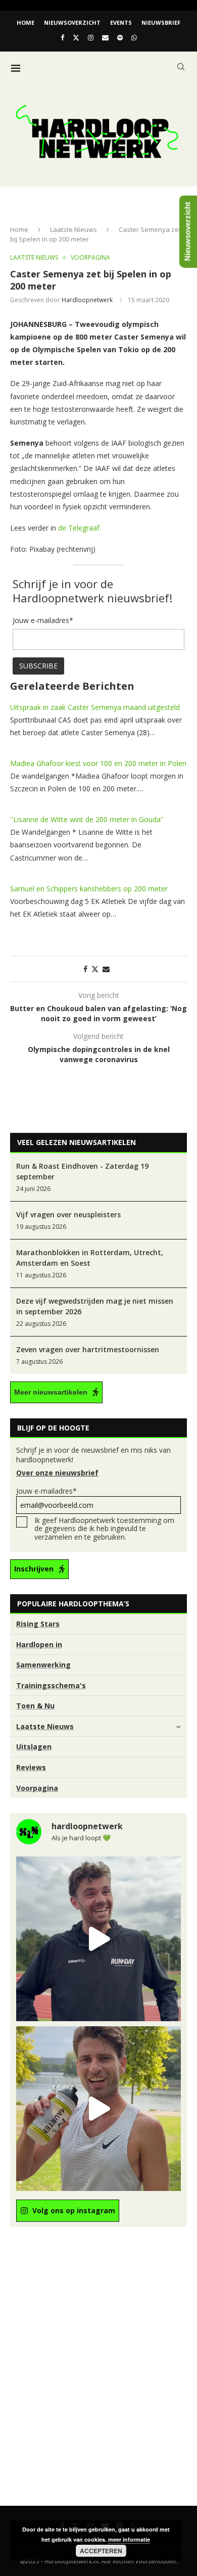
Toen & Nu (35, 1706)
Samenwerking (43, 1665)
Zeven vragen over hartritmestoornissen (88, 1349)
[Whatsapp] (134, 37)
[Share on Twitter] (95, 969)
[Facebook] (62, 37)
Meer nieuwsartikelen (51, 1392)
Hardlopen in (39, 1644)
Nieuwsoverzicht (72, 22)
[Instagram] (91, 37)
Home (26, 22)
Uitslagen (34, 1747)
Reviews (31, 1767)
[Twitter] (76, 37)
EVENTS (121, 22)
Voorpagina (37, 1788)
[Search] (181, 67)
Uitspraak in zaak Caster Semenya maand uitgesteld (95, 707)
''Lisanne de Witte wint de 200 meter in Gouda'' (87, 819)
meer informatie (129, 2539)
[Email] (105, 37)
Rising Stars (38, 1624)
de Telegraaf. (80, 528)
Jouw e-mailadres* (46, 1491)
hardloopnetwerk (87, 300)
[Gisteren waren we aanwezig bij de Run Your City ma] (98, 2109)
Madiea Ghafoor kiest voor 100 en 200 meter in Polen (98, 763)
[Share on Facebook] (85, 969)
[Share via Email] (106, 969)
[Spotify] (120, 37)
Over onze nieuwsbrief (57, 1473)
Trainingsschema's (51, 1685)
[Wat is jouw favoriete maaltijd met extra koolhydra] (98, 1939)
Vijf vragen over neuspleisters (68, 1214)
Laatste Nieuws (73, 229)
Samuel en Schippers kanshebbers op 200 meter (89, 889)
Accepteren (101, 2551)
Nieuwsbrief (161, 22)
